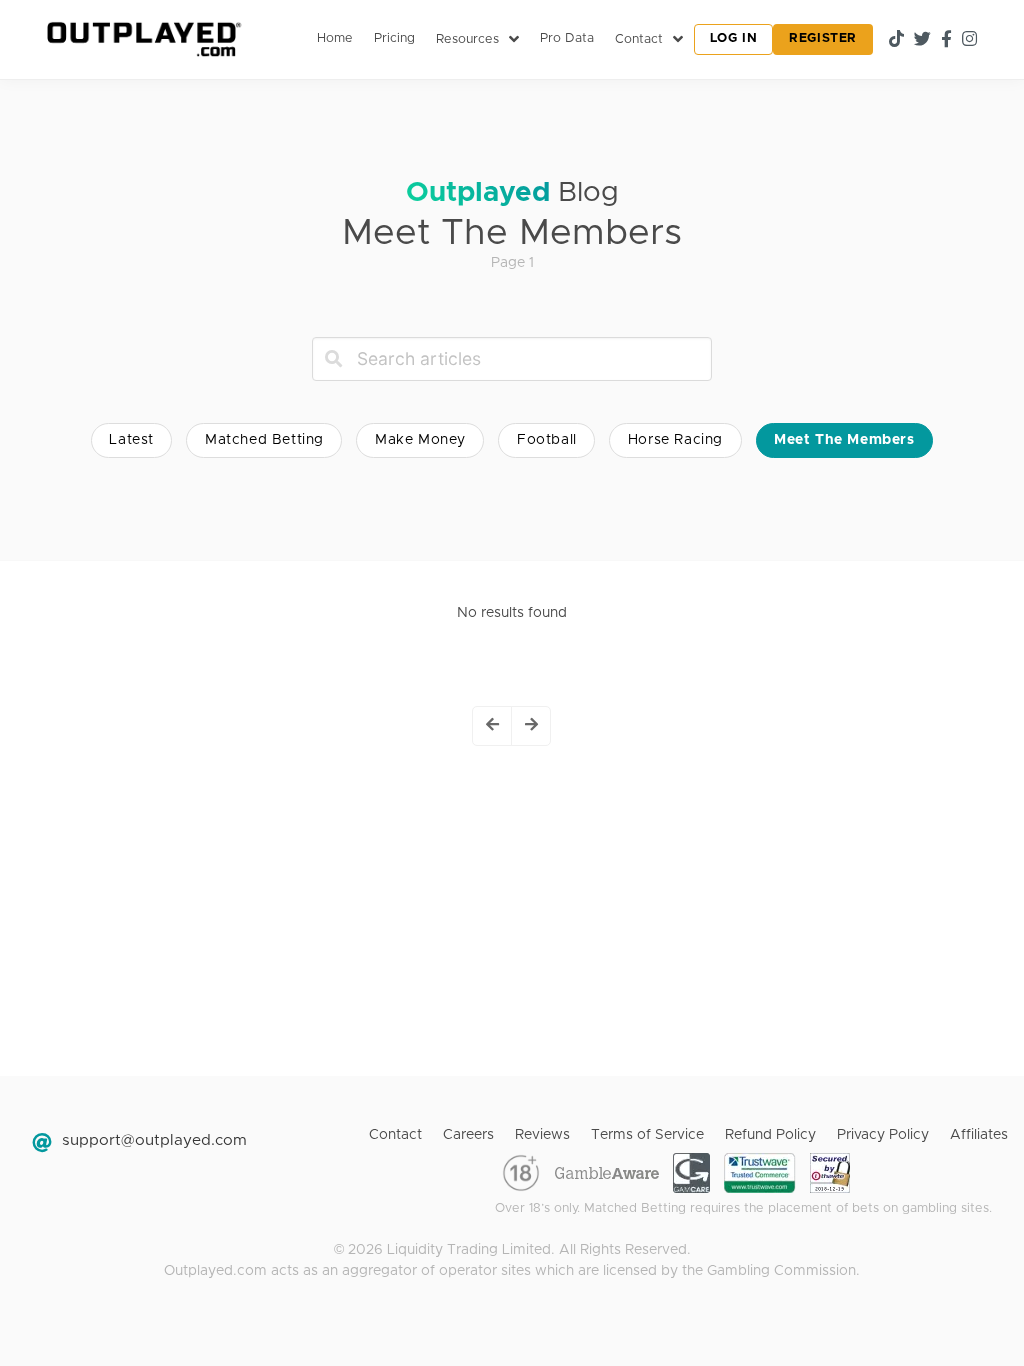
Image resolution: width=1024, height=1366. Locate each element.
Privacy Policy (883, 1135)
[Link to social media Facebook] (946, 39)
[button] (492, 726)
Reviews (542, 1135)
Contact (395, 1135)
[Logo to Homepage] (141, 39)
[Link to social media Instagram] (969, 39)
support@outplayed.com (154, 1140)
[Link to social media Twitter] (922, 39)
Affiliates (979, 1135)
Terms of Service (647, 1135)
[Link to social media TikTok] (896, 39)
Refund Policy (770, 1135)
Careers (468, 1135)
